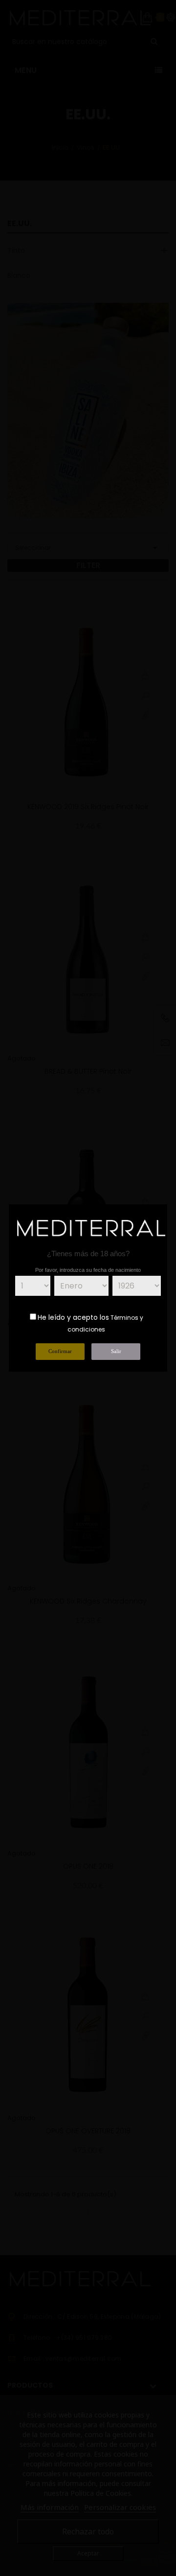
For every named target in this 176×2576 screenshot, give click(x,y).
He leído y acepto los (73, 1317)
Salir (116, 1351)
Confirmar (60, 1351)
